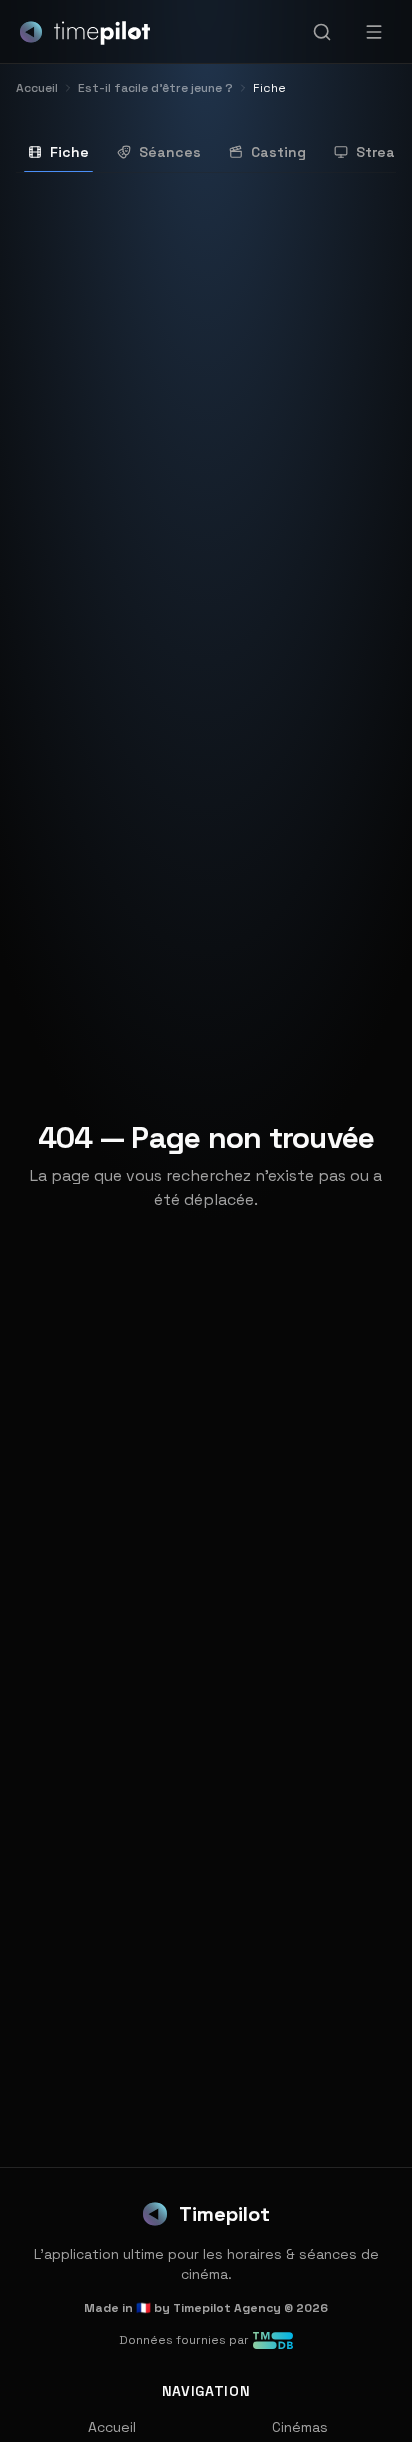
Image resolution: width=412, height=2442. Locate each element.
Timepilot (224, 2214)
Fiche (69, 152)
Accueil (112, 2427)
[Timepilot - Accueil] (85, 32)
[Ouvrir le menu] (374, 32)
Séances (170, 152)
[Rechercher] (322, 32)
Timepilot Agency (227, 2308)
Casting (278, 152)
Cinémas (300, 2427)
